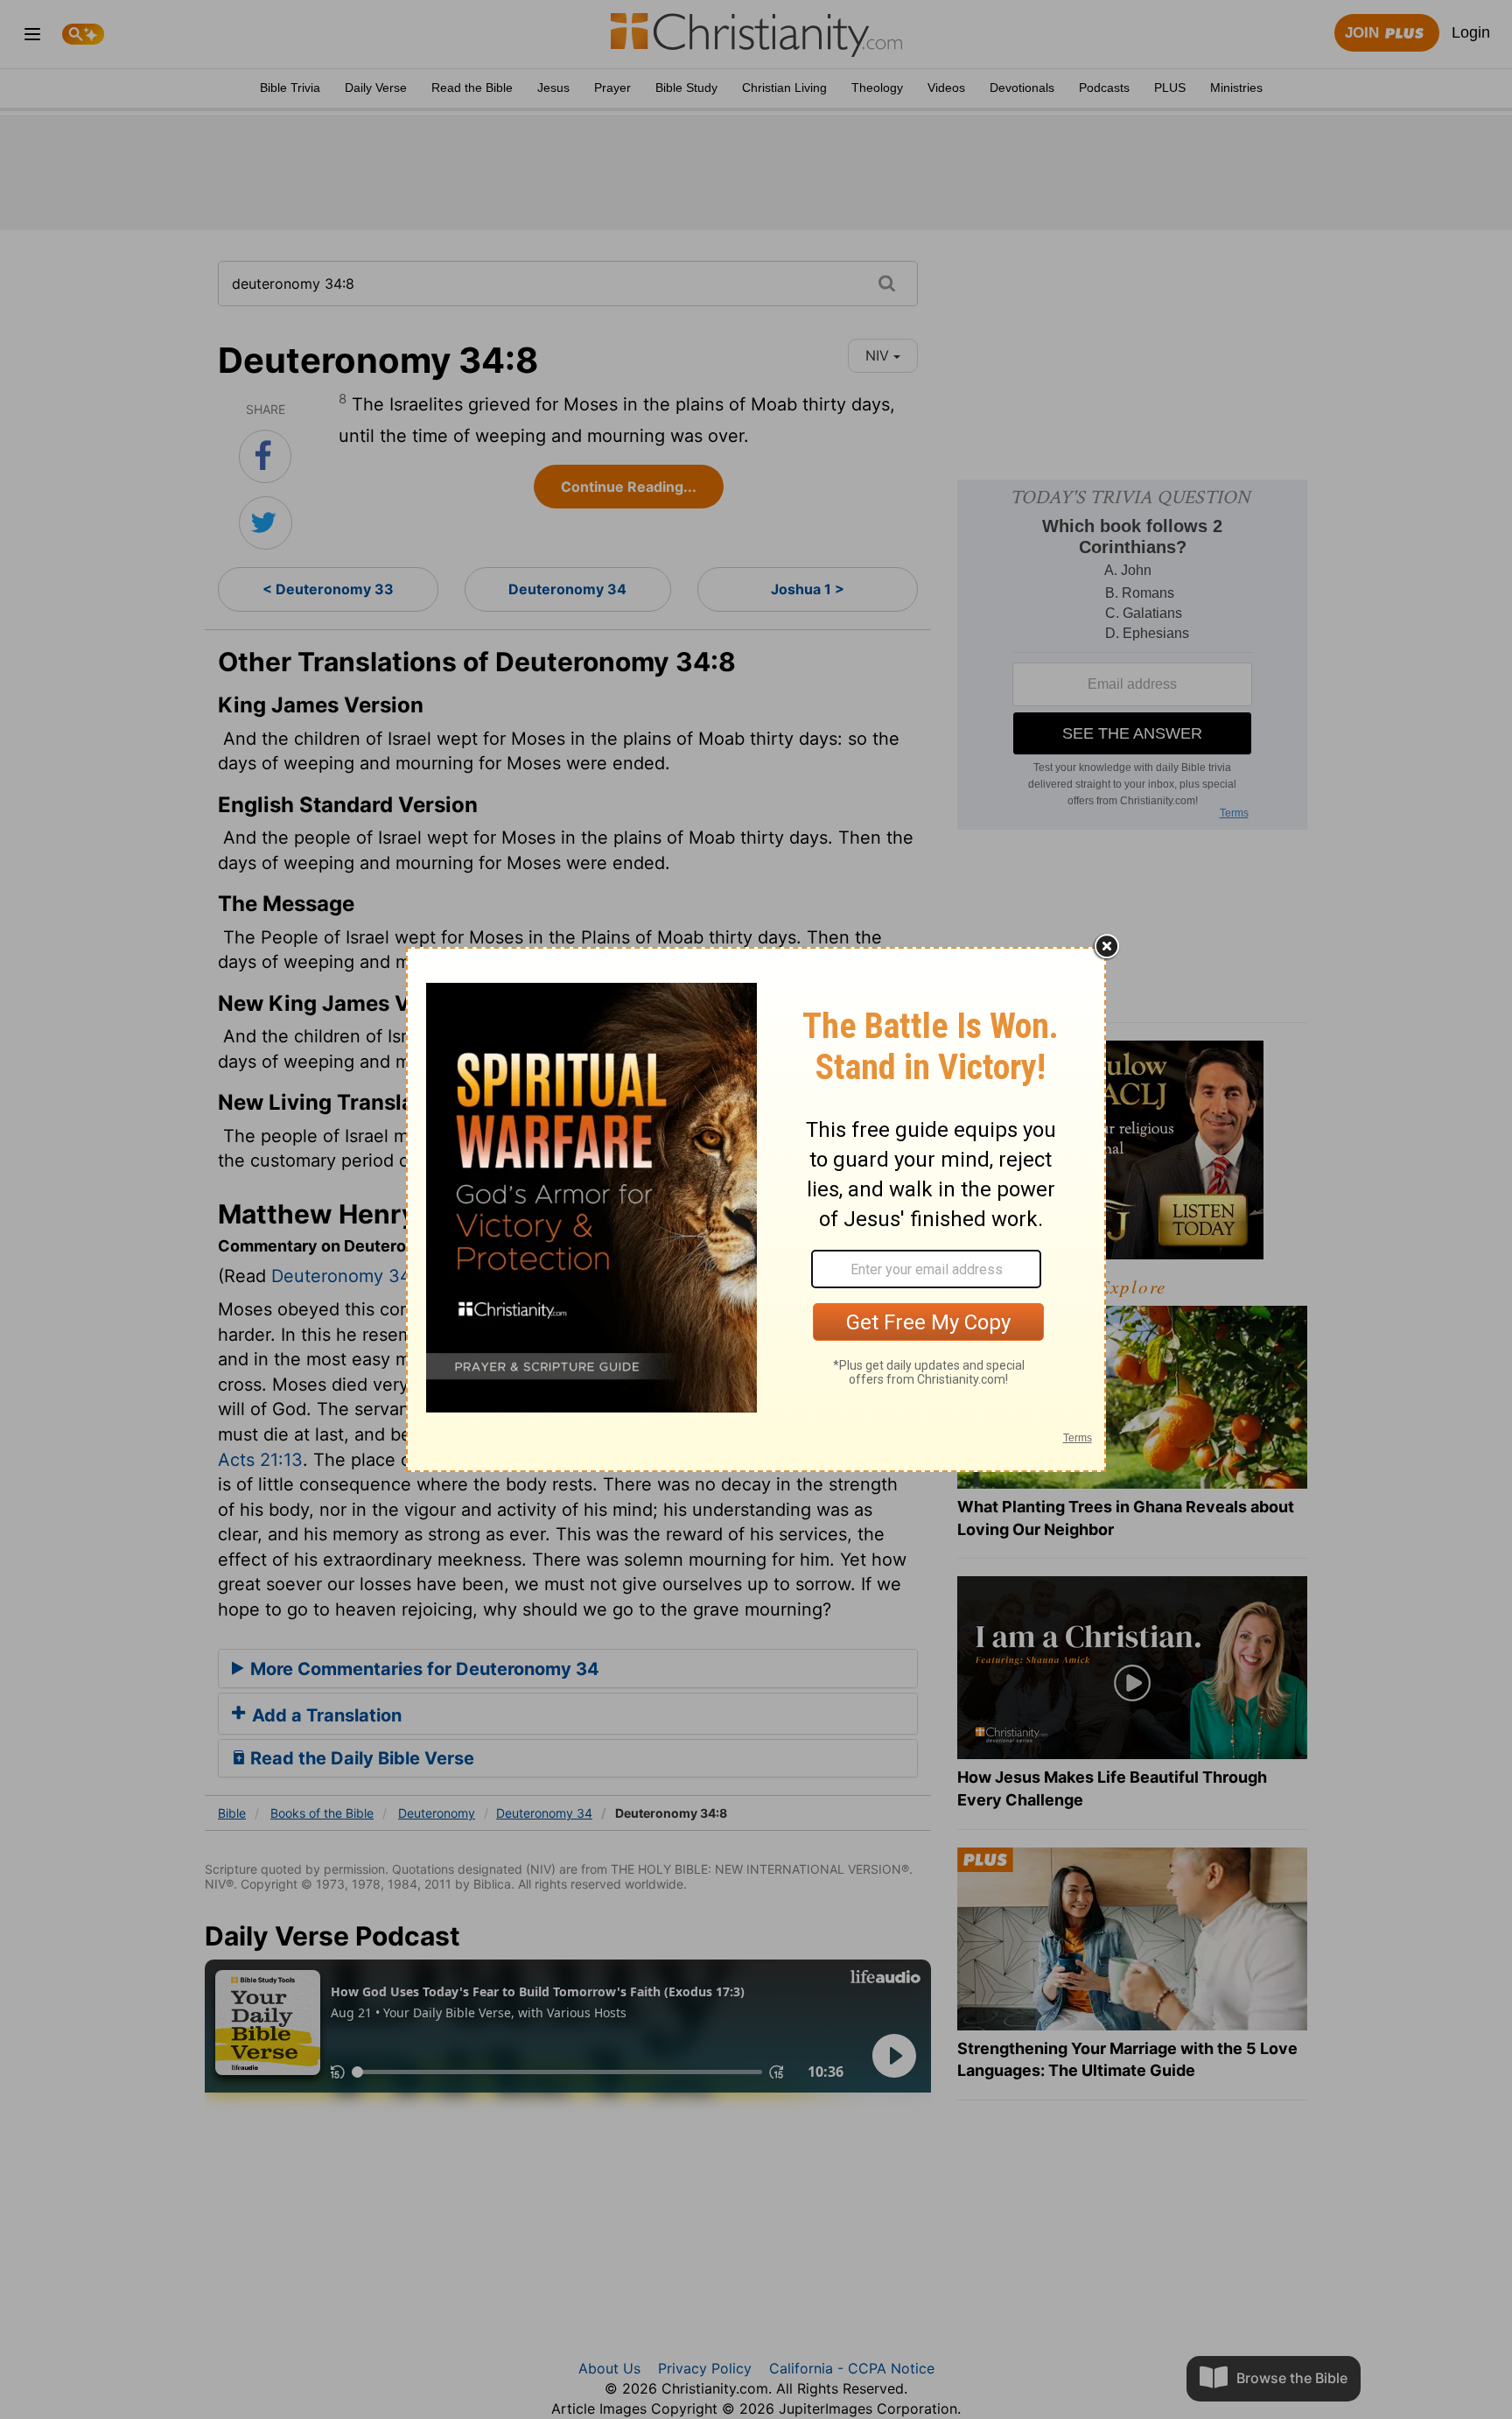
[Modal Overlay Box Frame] (756, 1209)
